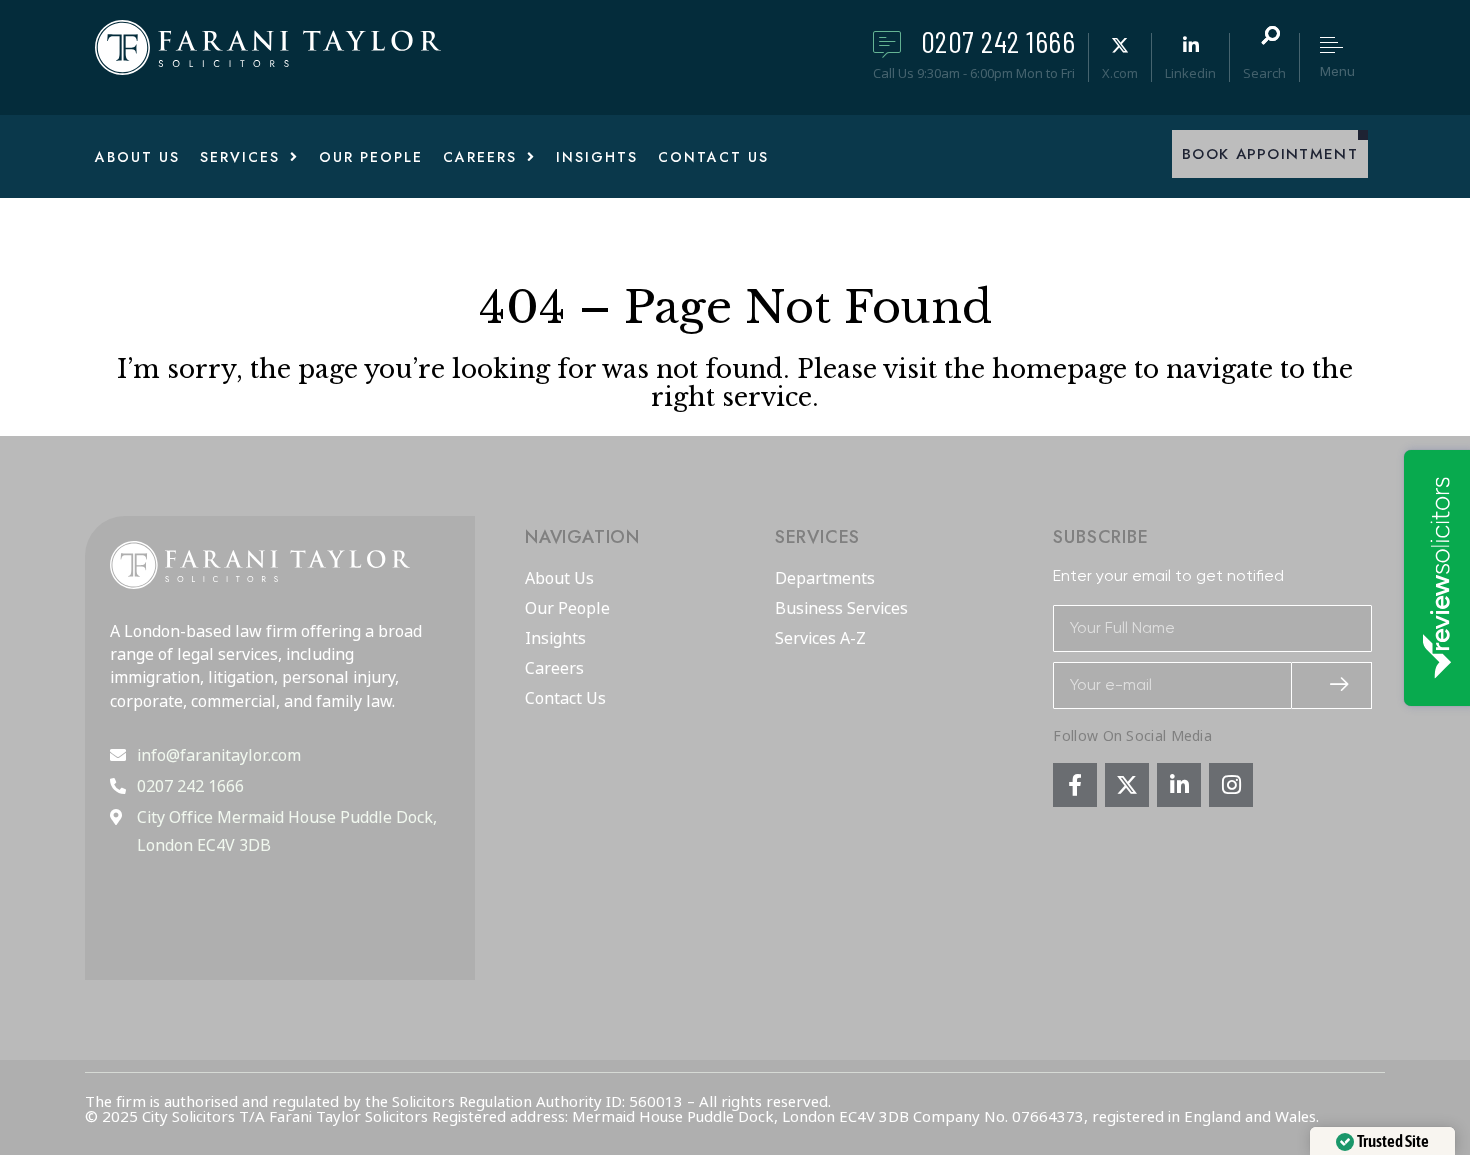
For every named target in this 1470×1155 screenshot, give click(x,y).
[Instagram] (1231, 785)
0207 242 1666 (998, 41)
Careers (554, 669)
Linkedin (1190, 73)
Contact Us (565, 699)
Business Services (841, 609)
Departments (825, 579)
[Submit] (1332, 685)
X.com (1120, 73)
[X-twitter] (1127, 785)
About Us (559, 579)
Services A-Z (820, 639)
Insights (555, 639)
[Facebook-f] (1075, 785)
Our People (567, 609)
